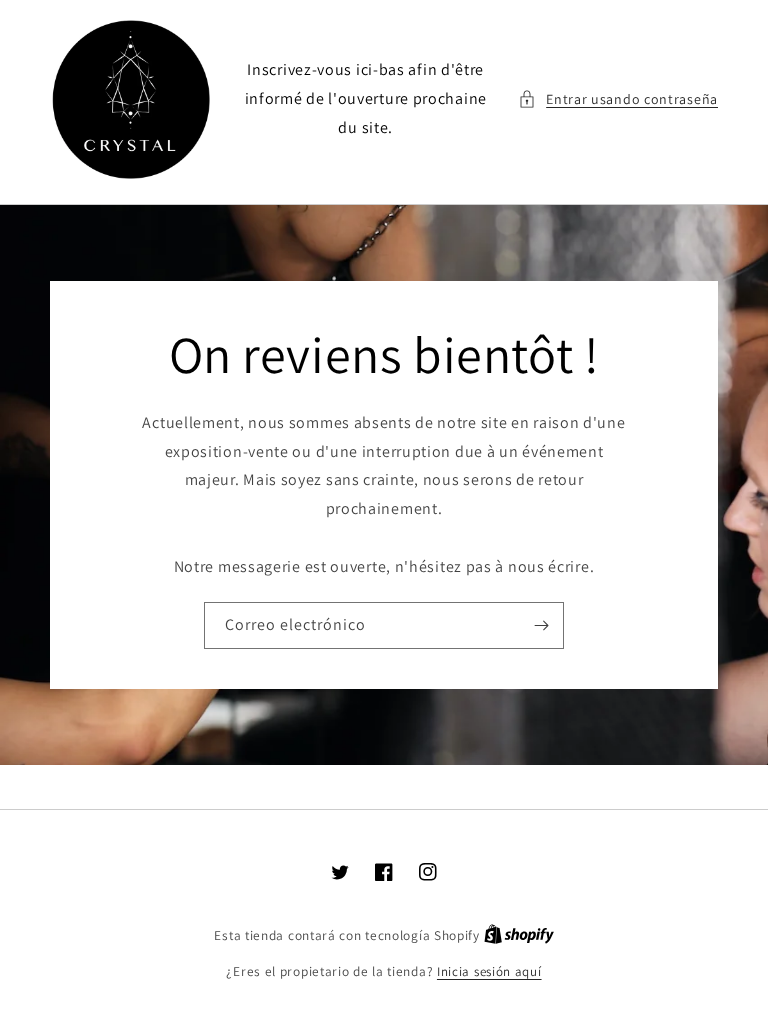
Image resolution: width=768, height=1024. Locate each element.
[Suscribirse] (541, 625)
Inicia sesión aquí (489, 971)
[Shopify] (519, 935)
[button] (618, 99)
